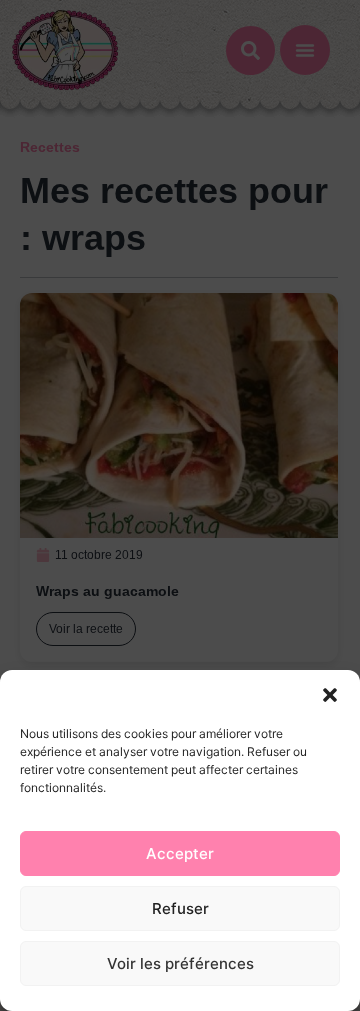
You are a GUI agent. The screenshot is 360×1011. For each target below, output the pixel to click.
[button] (330, 695)
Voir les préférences (180, 963)
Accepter (180, 853)
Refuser (180, 908)
